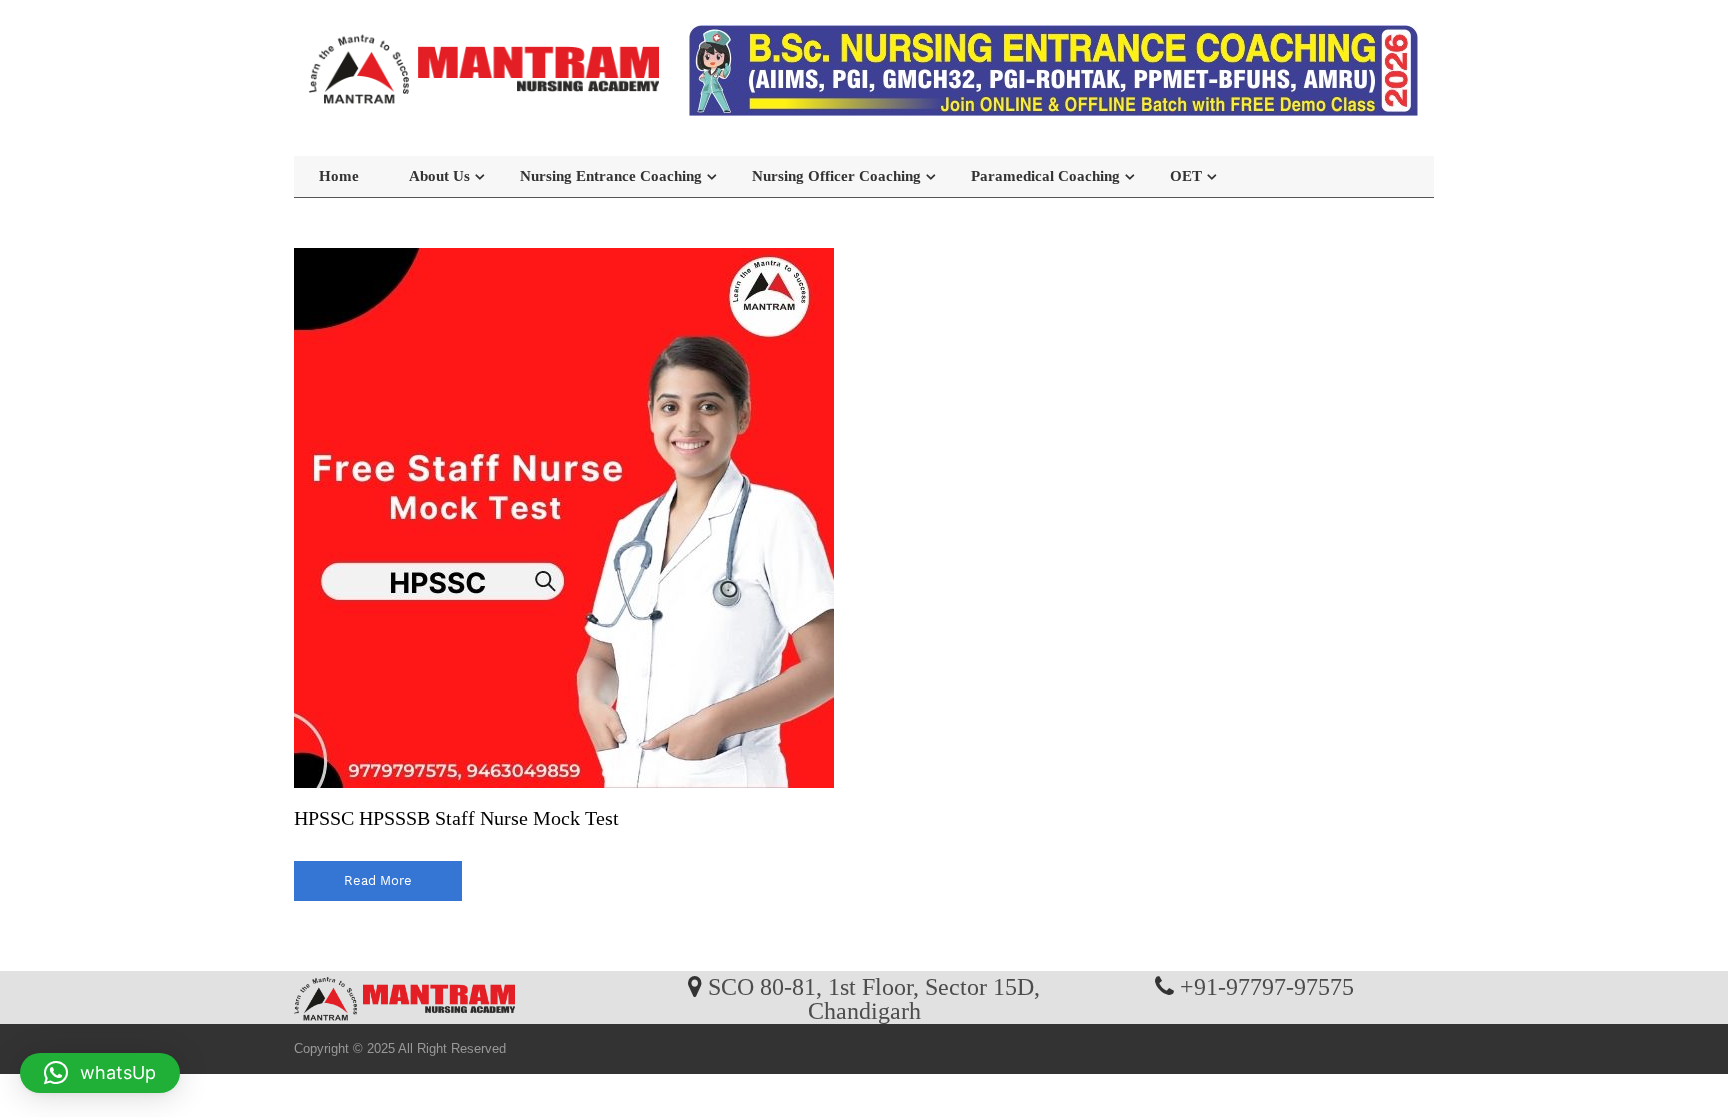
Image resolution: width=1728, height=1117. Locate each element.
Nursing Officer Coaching (836, 176)
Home (339, 176)
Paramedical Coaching (1045, 176)
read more (378, 880)
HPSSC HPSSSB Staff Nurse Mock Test (456, 818)
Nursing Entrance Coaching (611, 176)
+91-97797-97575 (1267, 986)
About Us (439, 176)
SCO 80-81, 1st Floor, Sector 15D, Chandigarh (874, 998)
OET (1186, 176)
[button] (100, 1073)
